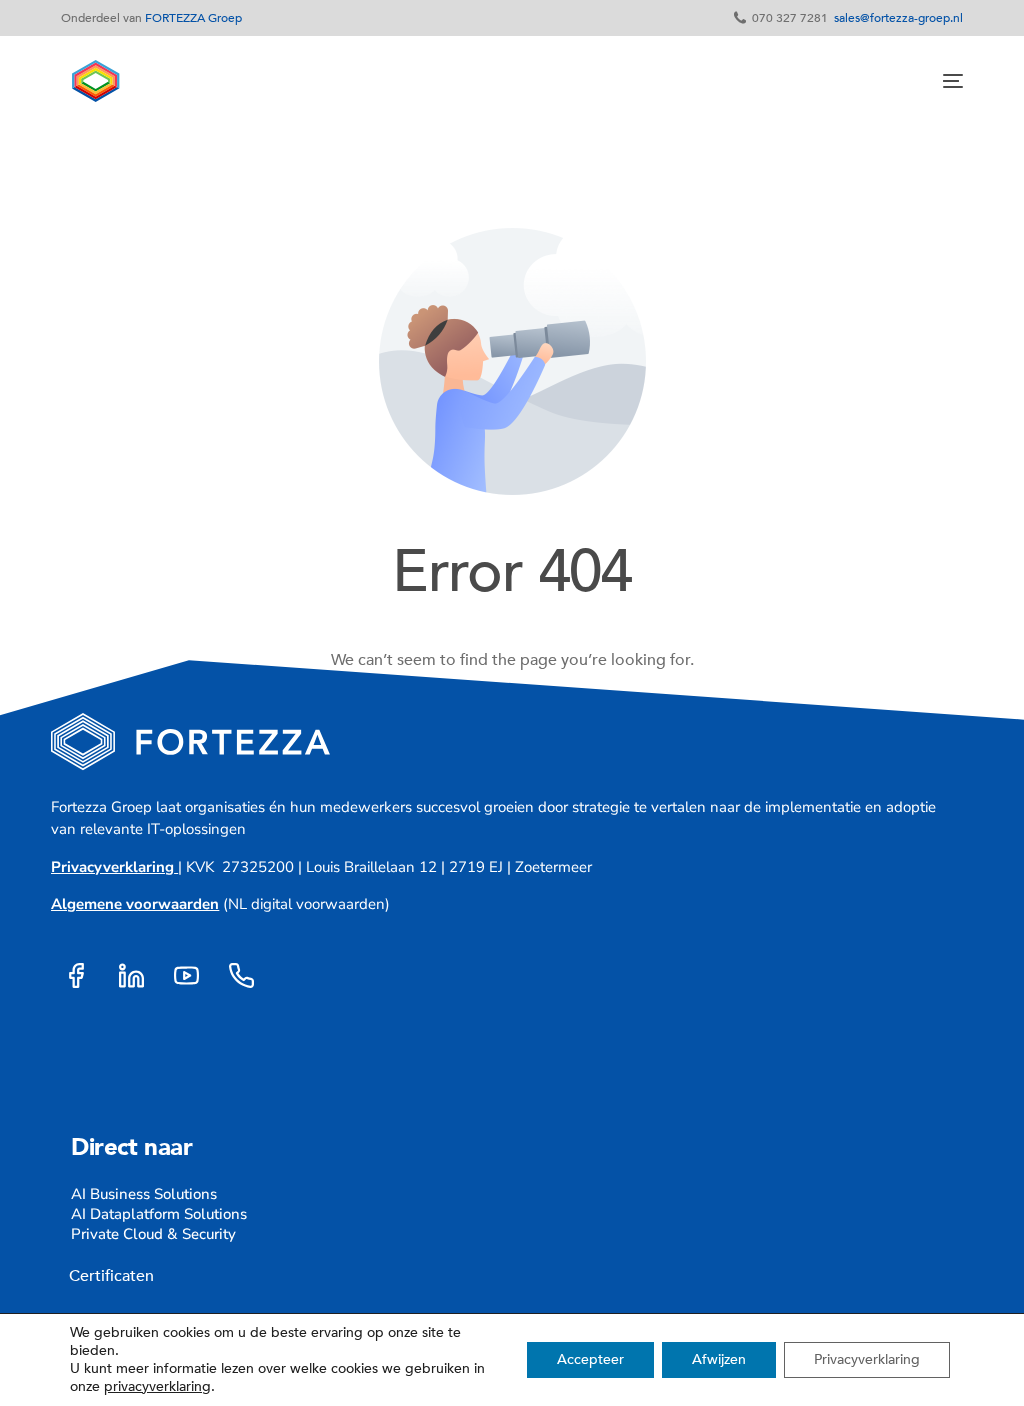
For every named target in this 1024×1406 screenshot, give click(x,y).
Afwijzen (719, 1359)
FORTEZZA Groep (193, 18)
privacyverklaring (157, 1386)
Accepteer (590, 1359)
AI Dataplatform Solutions (159, 1214)
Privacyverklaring (112, 867)
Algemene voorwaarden (135, 904)
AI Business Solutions (144, 1194)
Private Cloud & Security (153, 1234)
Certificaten (107, 1276)
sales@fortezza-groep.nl (898, 18)
